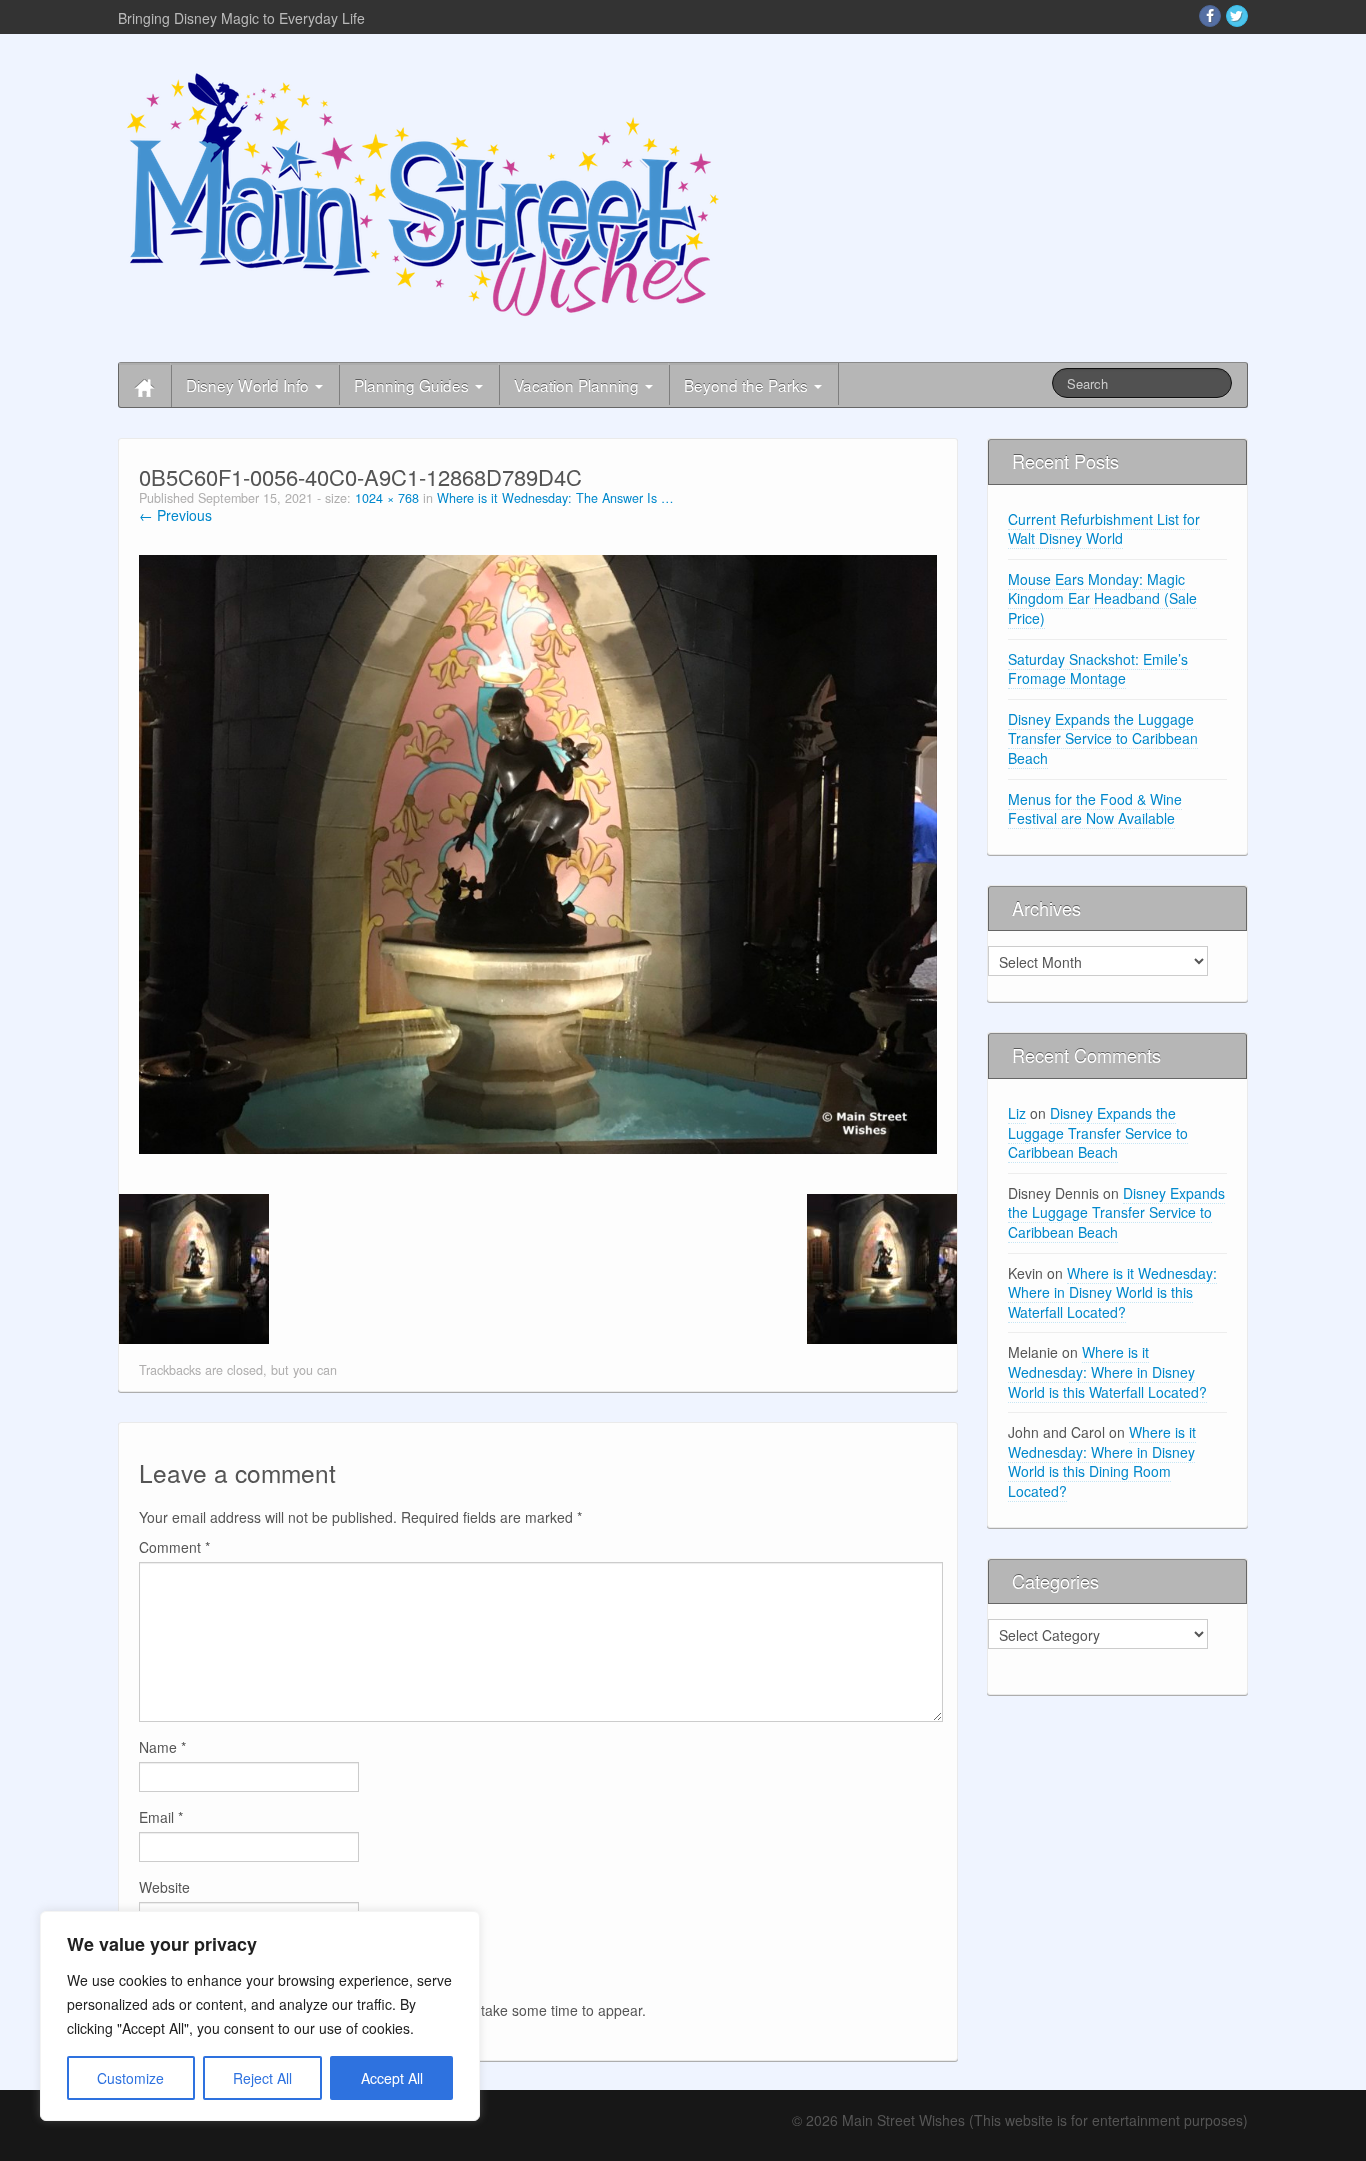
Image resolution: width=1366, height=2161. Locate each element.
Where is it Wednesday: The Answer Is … (555, 498)
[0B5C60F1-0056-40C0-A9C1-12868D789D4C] (538, 852)
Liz (1017, 1113)
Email (161, 1817)
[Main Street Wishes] (423, 193)
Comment (174, 1547)
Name (162, 1747)
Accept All (392, 2078)
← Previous (175, 515)
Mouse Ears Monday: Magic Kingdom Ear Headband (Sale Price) (1102, 598)
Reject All (262, 2078)
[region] (260, 2016)
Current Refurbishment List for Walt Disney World (1104, 529)
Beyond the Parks (748, 385)
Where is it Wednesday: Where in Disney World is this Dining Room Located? (1102, 1461)
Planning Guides (413, 385)
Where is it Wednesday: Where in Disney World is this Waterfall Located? (1112, 1292)
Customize (130, 2078)
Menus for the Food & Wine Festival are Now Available (1095, 809)
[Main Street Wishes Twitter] (1237, 16)
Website (164, 1887)
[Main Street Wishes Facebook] (1210, 16)
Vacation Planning (578, 385)
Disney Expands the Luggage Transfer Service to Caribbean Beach (1103, 738)
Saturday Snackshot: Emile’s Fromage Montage (1098, 669)
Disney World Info (249, 385)
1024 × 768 (387, 498)
